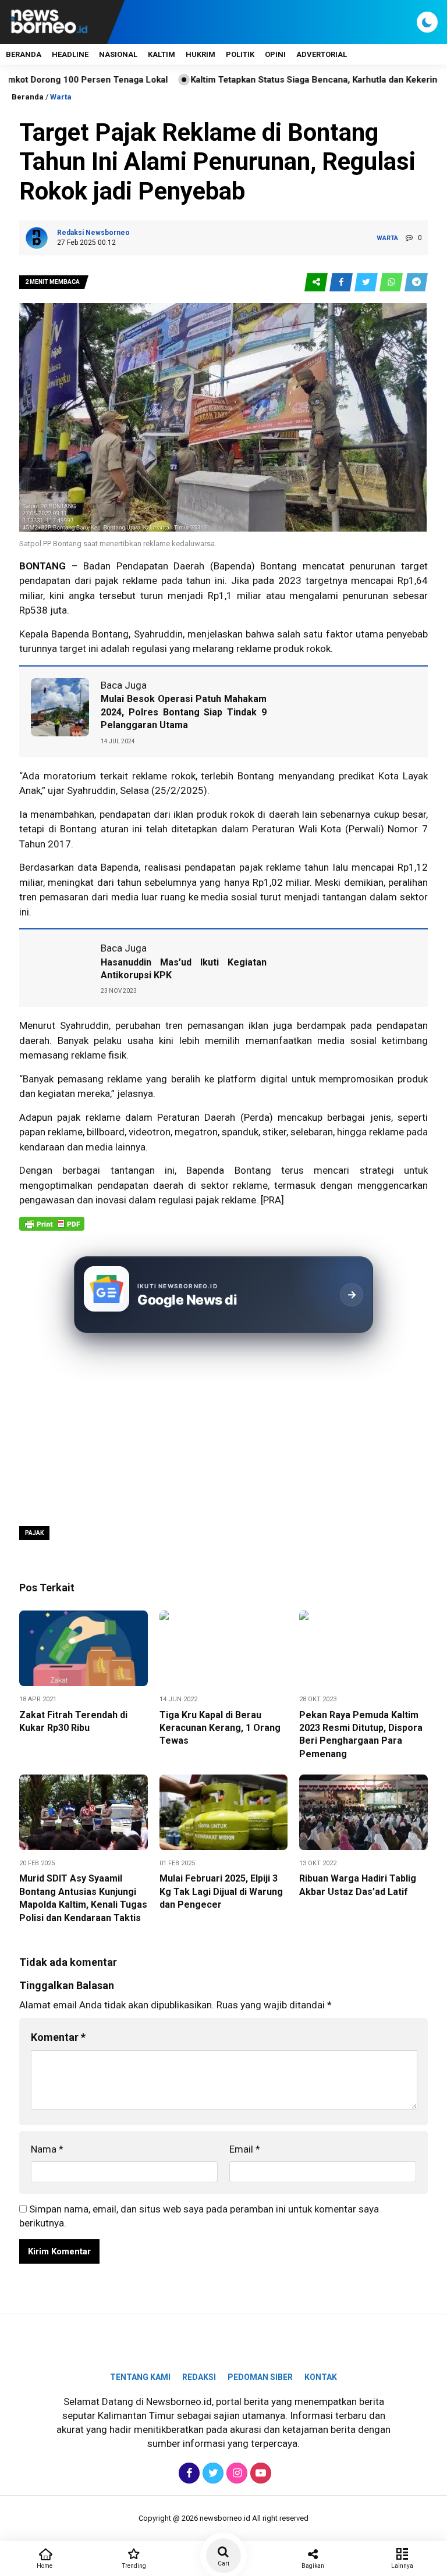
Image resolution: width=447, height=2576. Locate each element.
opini (275, 54)
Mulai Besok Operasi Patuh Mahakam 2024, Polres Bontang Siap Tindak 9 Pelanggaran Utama (184, 712)
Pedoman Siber (260, 2377)
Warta (61, 97)
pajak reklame (270, 867)
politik (240, 54)
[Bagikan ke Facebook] (342, 282)
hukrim (201, 54)
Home (45, 2566)
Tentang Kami (140, 2377)
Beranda (24, 54)
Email (245, 2149)
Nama (47, 2149)
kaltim (162, 54)
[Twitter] (212, 2473)
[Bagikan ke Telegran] (416, 282)
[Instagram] (235, 2473)
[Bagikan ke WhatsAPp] (392, 282)
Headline (70, 54)
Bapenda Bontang (228, 1170)
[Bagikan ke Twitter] (367, 282)
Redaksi (199, 2377)
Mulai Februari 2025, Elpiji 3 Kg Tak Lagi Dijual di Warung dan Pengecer (221, 1891)
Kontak (321, 2377)
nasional (118, 54)
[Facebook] (188, 2473)
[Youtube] (259, 2473)
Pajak (34, 1533)
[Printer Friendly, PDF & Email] (52, 1230)
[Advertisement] (223, 1428)
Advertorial (322, 54)
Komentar (58, 2037)
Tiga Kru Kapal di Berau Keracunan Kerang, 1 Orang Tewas (220, 1728)
